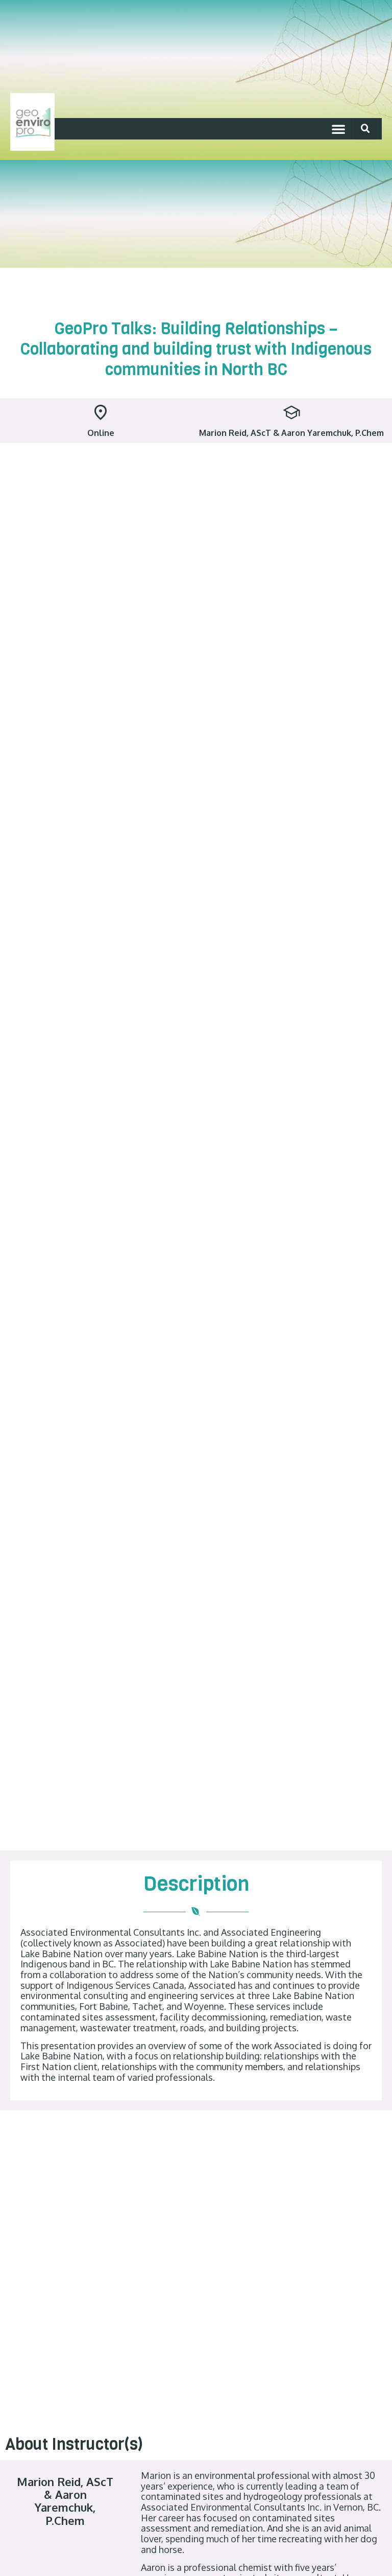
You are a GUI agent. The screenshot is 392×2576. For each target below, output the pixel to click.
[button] (338, 129)
